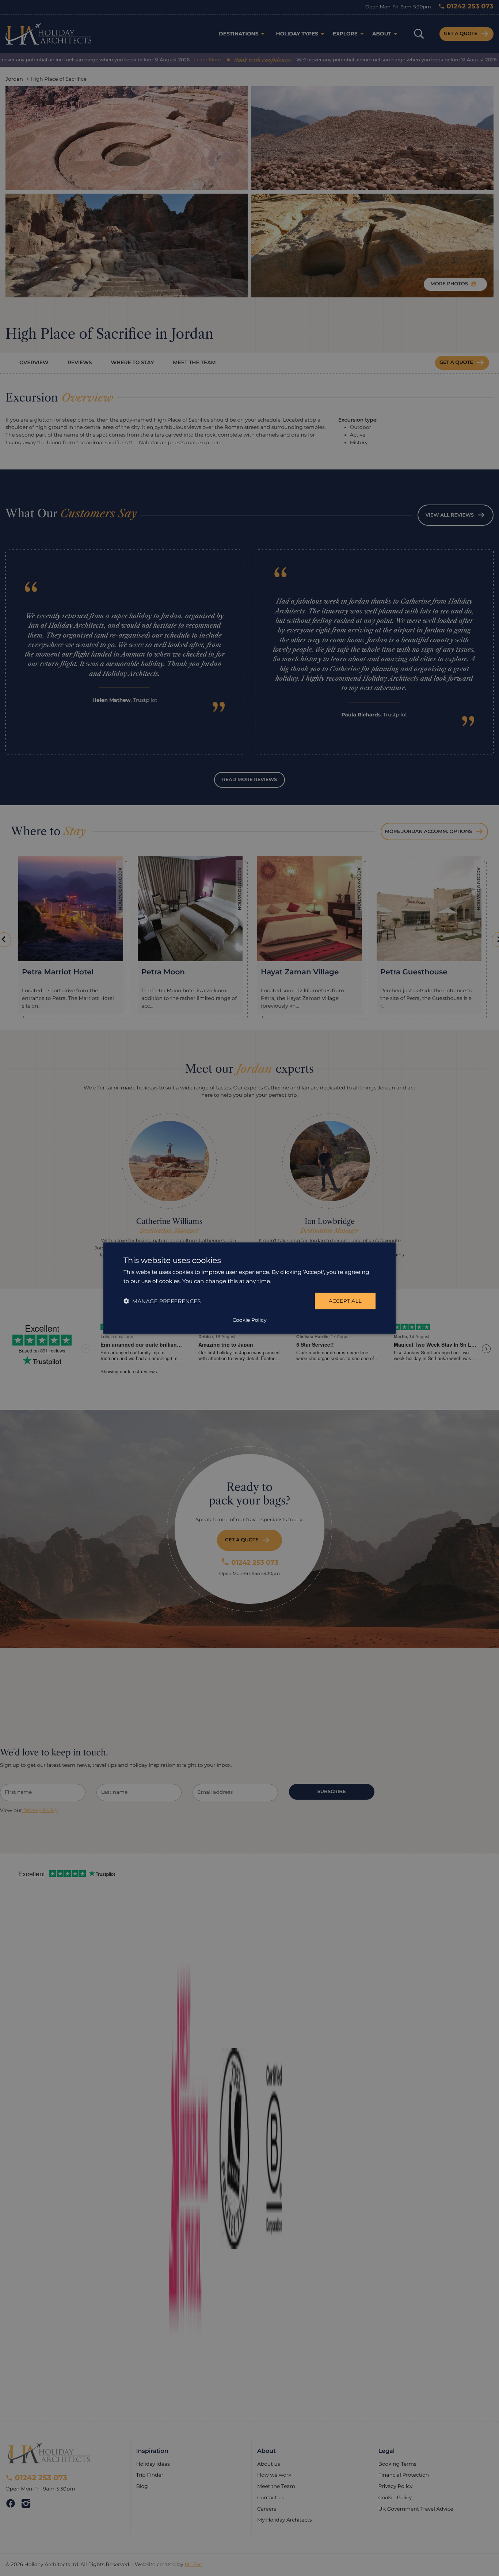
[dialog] (249, 1288)
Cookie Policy (249, 1320)
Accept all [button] (345, 1301)
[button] (162, 1301)
